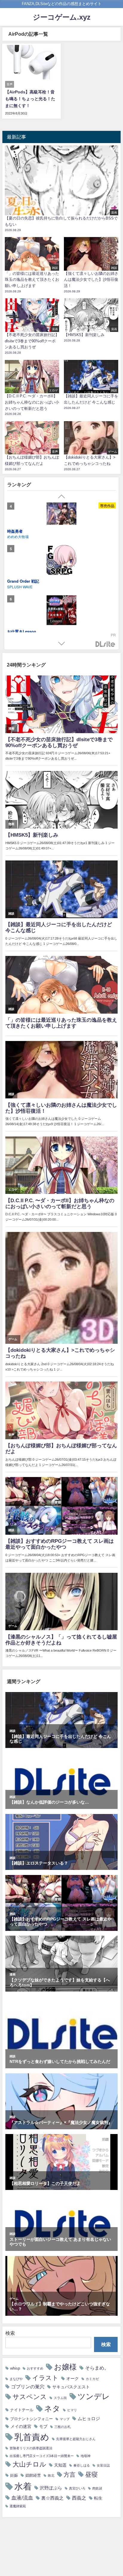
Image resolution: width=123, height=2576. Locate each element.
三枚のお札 (63, 2427)
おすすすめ (35, 2369)
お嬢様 (65, 2367)
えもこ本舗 (16, 594)
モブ (43, 2426)
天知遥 (60, 2465)
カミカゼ (92, 2379)
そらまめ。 (97, 2368)
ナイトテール (22, 2410)
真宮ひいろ (77, 2488)
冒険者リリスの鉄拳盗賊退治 (31, 2448)
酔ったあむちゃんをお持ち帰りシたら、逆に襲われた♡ (56, 588)
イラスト (45, 2378)
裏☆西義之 (52, 2498)
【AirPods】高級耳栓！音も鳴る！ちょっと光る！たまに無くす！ (30, 99)
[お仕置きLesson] (61, 518)
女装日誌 (103, 2466)
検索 (10, 2333)
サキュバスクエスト (71, 2387)
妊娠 (14, 2475)
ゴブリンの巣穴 (28, 2387)
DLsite (105, 644)
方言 (70, 2475)
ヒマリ (72, 2410)
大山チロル (29, 2464)
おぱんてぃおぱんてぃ (25, 544)
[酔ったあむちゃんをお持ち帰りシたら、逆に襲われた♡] (61, 568)
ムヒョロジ (89, 2419)
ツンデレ (94, 2396)
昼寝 (91, 2474)
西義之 (79, 2498)
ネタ (52, 2409)
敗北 (51, 2476)
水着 (23, 2486)
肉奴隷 (97, 2488)
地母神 (86, 2456)
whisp (15, 2368)
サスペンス (30, 2397)
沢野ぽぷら (51, 2488)
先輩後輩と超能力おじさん (76, 2439)
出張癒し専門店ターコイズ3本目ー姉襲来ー (42, 2456)
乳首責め (32, 2437)
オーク (73, 2379)
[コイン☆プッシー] (61, 618)
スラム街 (60, 2398)
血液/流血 (22, 2498)
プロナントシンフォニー (31, 2419)
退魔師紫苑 (18, 2506)
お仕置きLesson (22, 538)
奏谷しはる (82, 2466)
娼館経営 (33, 2475)
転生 (98, 2498)
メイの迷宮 (21, 2426)
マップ (65, 2419)
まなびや (16, 2379)
